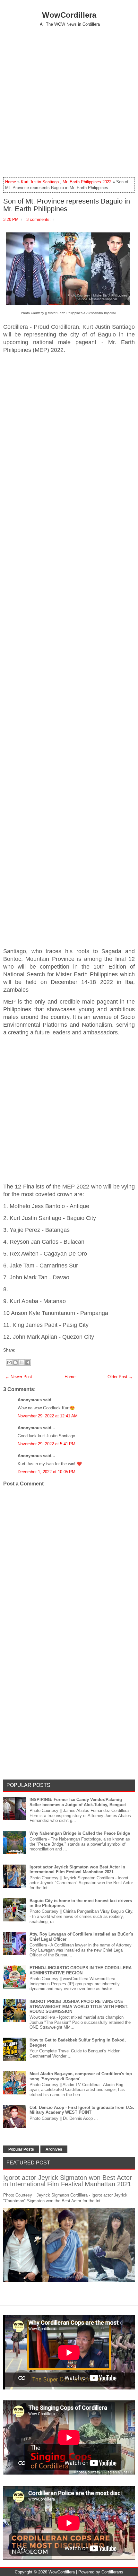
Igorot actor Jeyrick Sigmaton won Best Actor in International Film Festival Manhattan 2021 (77, 1870)
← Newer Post (19, 1377)
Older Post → (120, 1377)
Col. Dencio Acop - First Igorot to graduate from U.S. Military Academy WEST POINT (82, 2110)
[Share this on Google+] (23, 1350)
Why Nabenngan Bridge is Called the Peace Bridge (80, 1833)
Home (11, 182)
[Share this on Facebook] (17, 1350)
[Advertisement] (69, 102)
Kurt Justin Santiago (40, 182)
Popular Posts (21, 2149)
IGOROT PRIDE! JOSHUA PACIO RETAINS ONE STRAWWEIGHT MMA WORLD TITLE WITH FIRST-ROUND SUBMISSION (79, 2006)
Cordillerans (112, 2572)
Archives (54, 2149)
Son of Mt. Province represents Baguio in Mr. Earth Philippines (67, 205)
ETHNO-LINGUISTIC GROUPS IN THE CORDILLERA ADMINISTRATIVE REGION (81, 1970)
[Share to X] (22, 1362)
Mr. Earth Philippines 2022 (87, 182)
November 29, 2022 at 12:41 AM (48, 1416)
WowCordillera (69, 15)
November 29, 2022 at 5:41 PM (47, 1444)
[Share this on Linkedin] (30, 1350)
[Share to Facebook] (28, 1362)
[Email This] (9, 1362)
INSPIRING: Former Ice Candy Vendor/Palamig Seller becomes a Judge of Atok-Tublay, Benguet (78, 1802)
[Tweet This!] (20, 1350)
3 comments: (39, 219)
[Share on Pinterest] (27, 1350)
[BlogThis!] (15, 1362)
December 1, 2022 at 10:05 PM (47, 1472)
